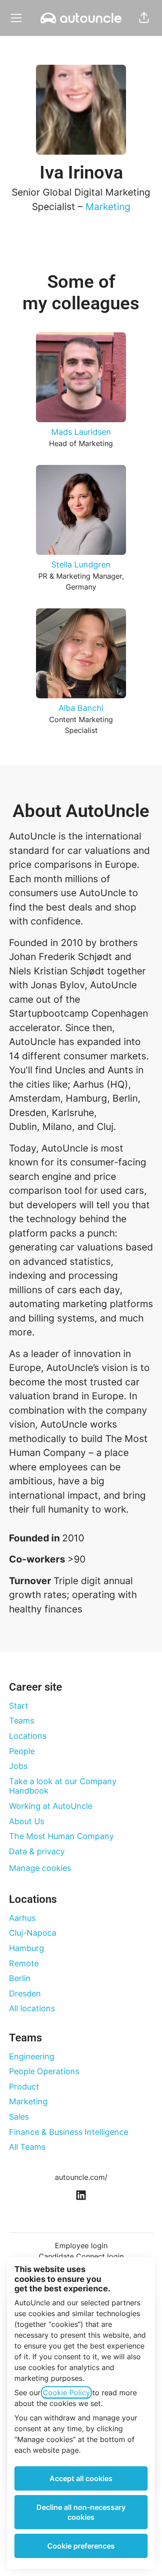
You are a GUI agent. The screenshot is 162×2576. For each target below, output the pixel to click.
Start (19, 1706)
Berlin (20, 1978)
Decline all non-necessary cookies (81, 2512)
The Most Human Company (61, 1836)
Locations (28, 1736)
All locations (32, 2008)
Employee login (81, 2246)
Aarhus (22, 1918)
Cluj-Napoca (33, 1933)
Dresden (25, 1993)
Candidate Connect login (81, 2256)
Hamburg (27, 1948)
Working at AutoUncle (51, 1806)
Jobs (18, 1766)
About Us (27, 1821)
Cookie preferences (81, 2546)
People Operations (44, 2071)
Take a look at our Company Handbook (63, 1786)
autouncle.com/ (81, 2177)
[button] (144, 18)
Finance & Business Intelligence (69, 2132)
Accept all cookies (81, 2478)
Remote (24, 1963)
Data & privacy (37, 1851)
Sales (19, 2117)
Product (24, 2087)
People (22, 1751)
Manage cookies (40, 1868)
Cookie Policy (66, 2393)
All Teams (27, 2147)
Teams (22, 1721)
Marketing (108, 207)
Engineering (32, 2056)
